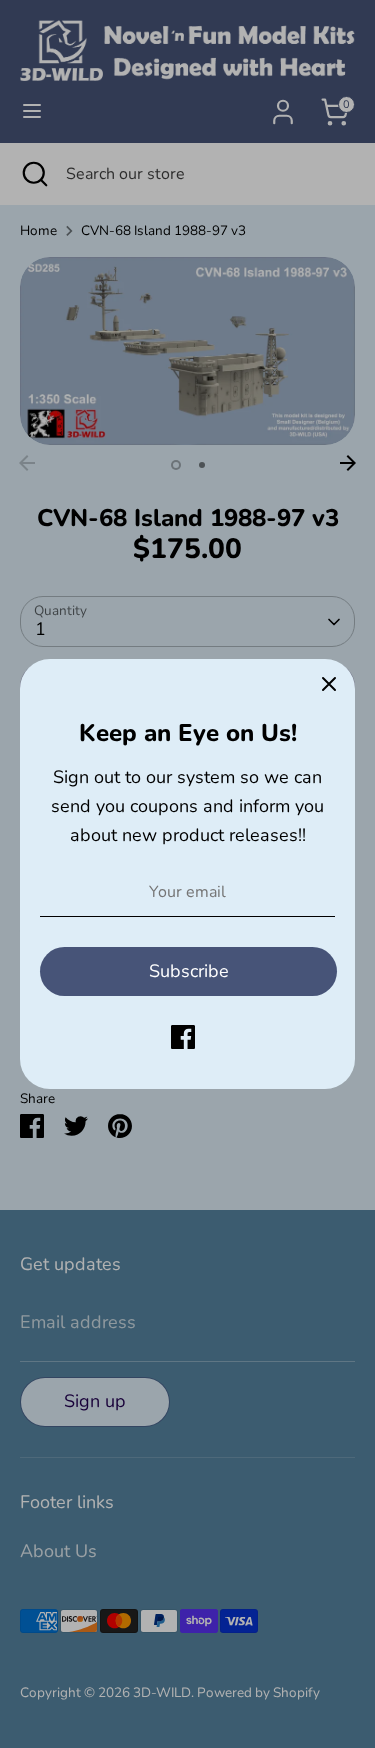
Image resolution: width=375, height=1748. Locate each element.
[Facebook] (183, 1037)
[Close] (329, 685)
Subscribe (189, 971)
